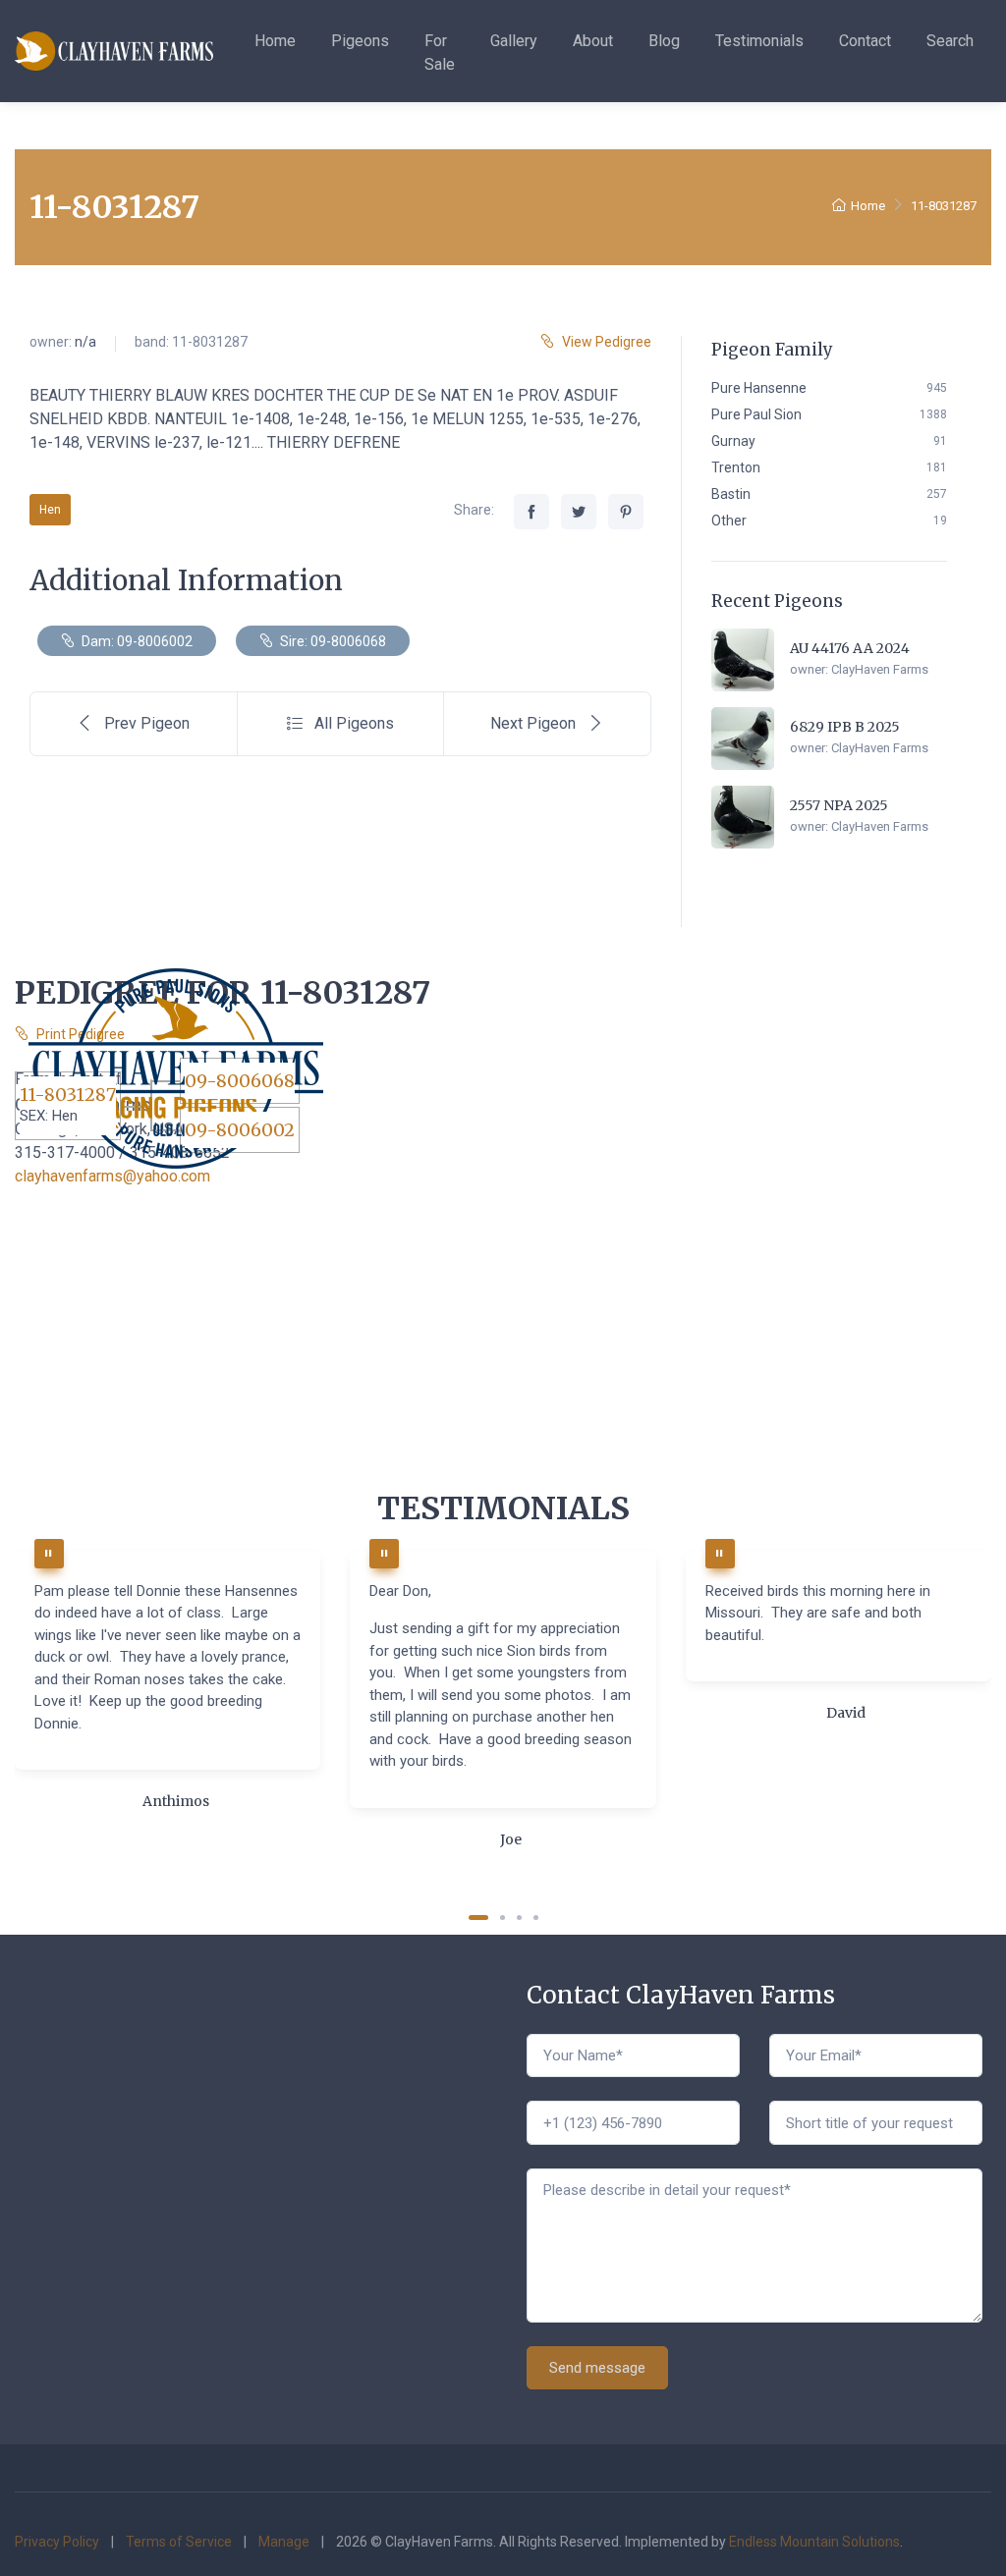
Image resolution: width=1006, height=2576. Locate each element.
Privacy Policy (57, 2542)
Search (950, 41)
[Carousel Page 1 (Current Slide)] (478, 1918)
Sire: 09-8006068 (332, 641)
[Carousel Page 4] (536, 1918)
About (593, 41)
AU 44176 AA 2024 (850, 648)
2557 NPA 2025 (839, 805)
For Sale (440, 53)
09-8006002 (240, 1130)
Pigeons (360, 41)
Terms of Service (179, 2542)
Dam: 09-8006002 (136, 641)
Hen (50, 510)
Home (275, 41)
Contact (865, 41)
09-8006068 (240, 1081)
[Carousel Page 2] (503, 1918)
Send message (597, 2368)
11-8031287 (68, 1095)
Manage (284, 2542)
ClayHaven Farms (880, 669)
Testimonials (759, 41)
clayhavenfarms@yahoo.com (112, 1176)
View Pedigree (607, 342)
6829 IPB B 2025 (845, 727)
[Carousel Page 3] (519, 1918)
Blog (664, 41)
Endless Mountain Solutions (814, 2542)
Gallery (514, 41)
